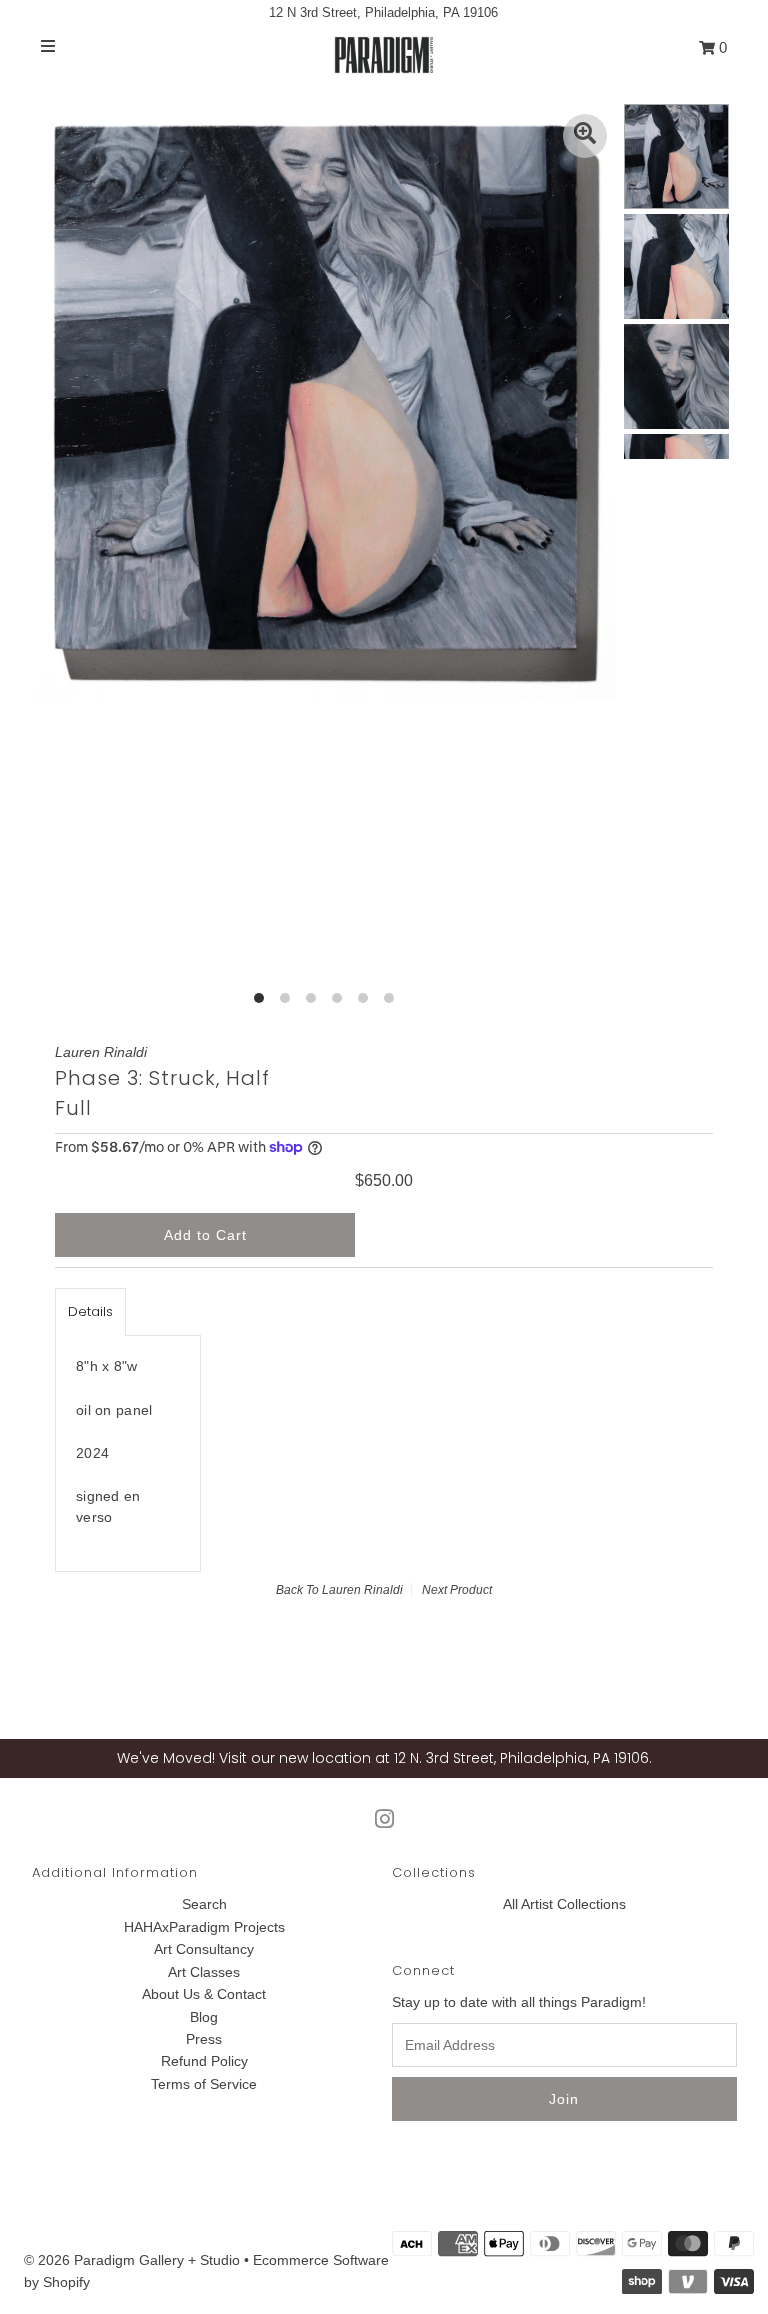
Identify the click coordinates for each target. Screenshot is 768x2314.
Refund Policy (204, 2061)
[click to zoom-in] (585, 136)
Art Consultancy (204, 1949)
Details (90, 1311)
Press (204, 2039)
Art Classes (204, 1972)
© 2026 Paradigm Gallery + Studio (132, 2260)
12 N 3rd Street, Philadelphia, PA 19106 (383, 12)
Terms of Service (204, 2084)
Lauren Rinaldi (362, 1590)
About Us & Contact (204, 1994)
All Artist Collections (564, 1904)
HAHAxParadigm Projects (204, 1927)
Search (204, 1904)
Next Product (457, 1590)
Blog (204, 2017)
